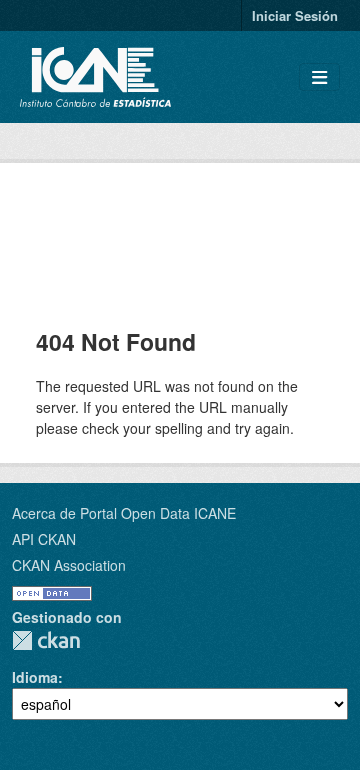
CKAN (46, 640)
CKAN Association (69, 565)
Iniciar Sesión (295, 15)
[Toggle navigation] (319, 77)
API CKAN (44, 539)
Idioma (35, 677)
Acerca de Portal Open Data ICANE (124, 513)
